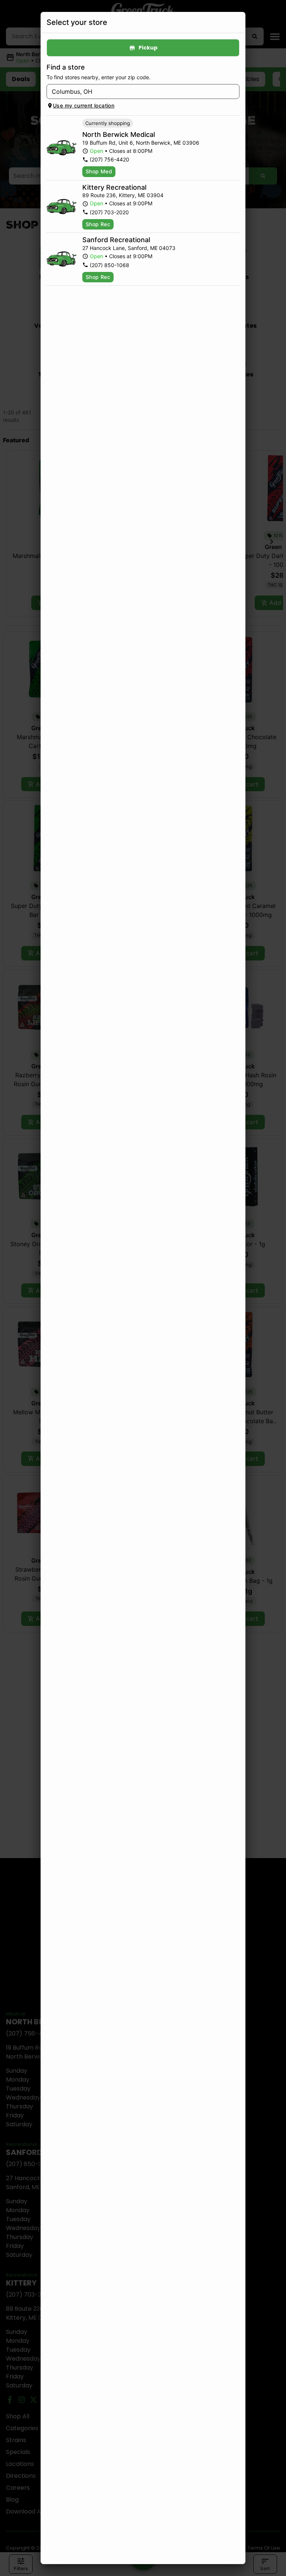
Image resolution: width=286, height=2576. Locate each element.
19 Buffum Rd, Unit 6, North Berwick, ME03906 (141, 143)
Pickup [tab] (148, 48)
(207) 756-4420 (109, 159)
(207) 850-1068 (109, 265)
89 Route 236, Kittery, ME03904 (123, 195)
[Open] (234, 92)
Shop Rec (98, 224)
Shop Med (99, 171)
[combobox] (137, 92)
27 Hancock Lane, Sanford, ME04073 (129, 248)
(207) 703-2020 (109, 212)
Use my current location (84, 105)
